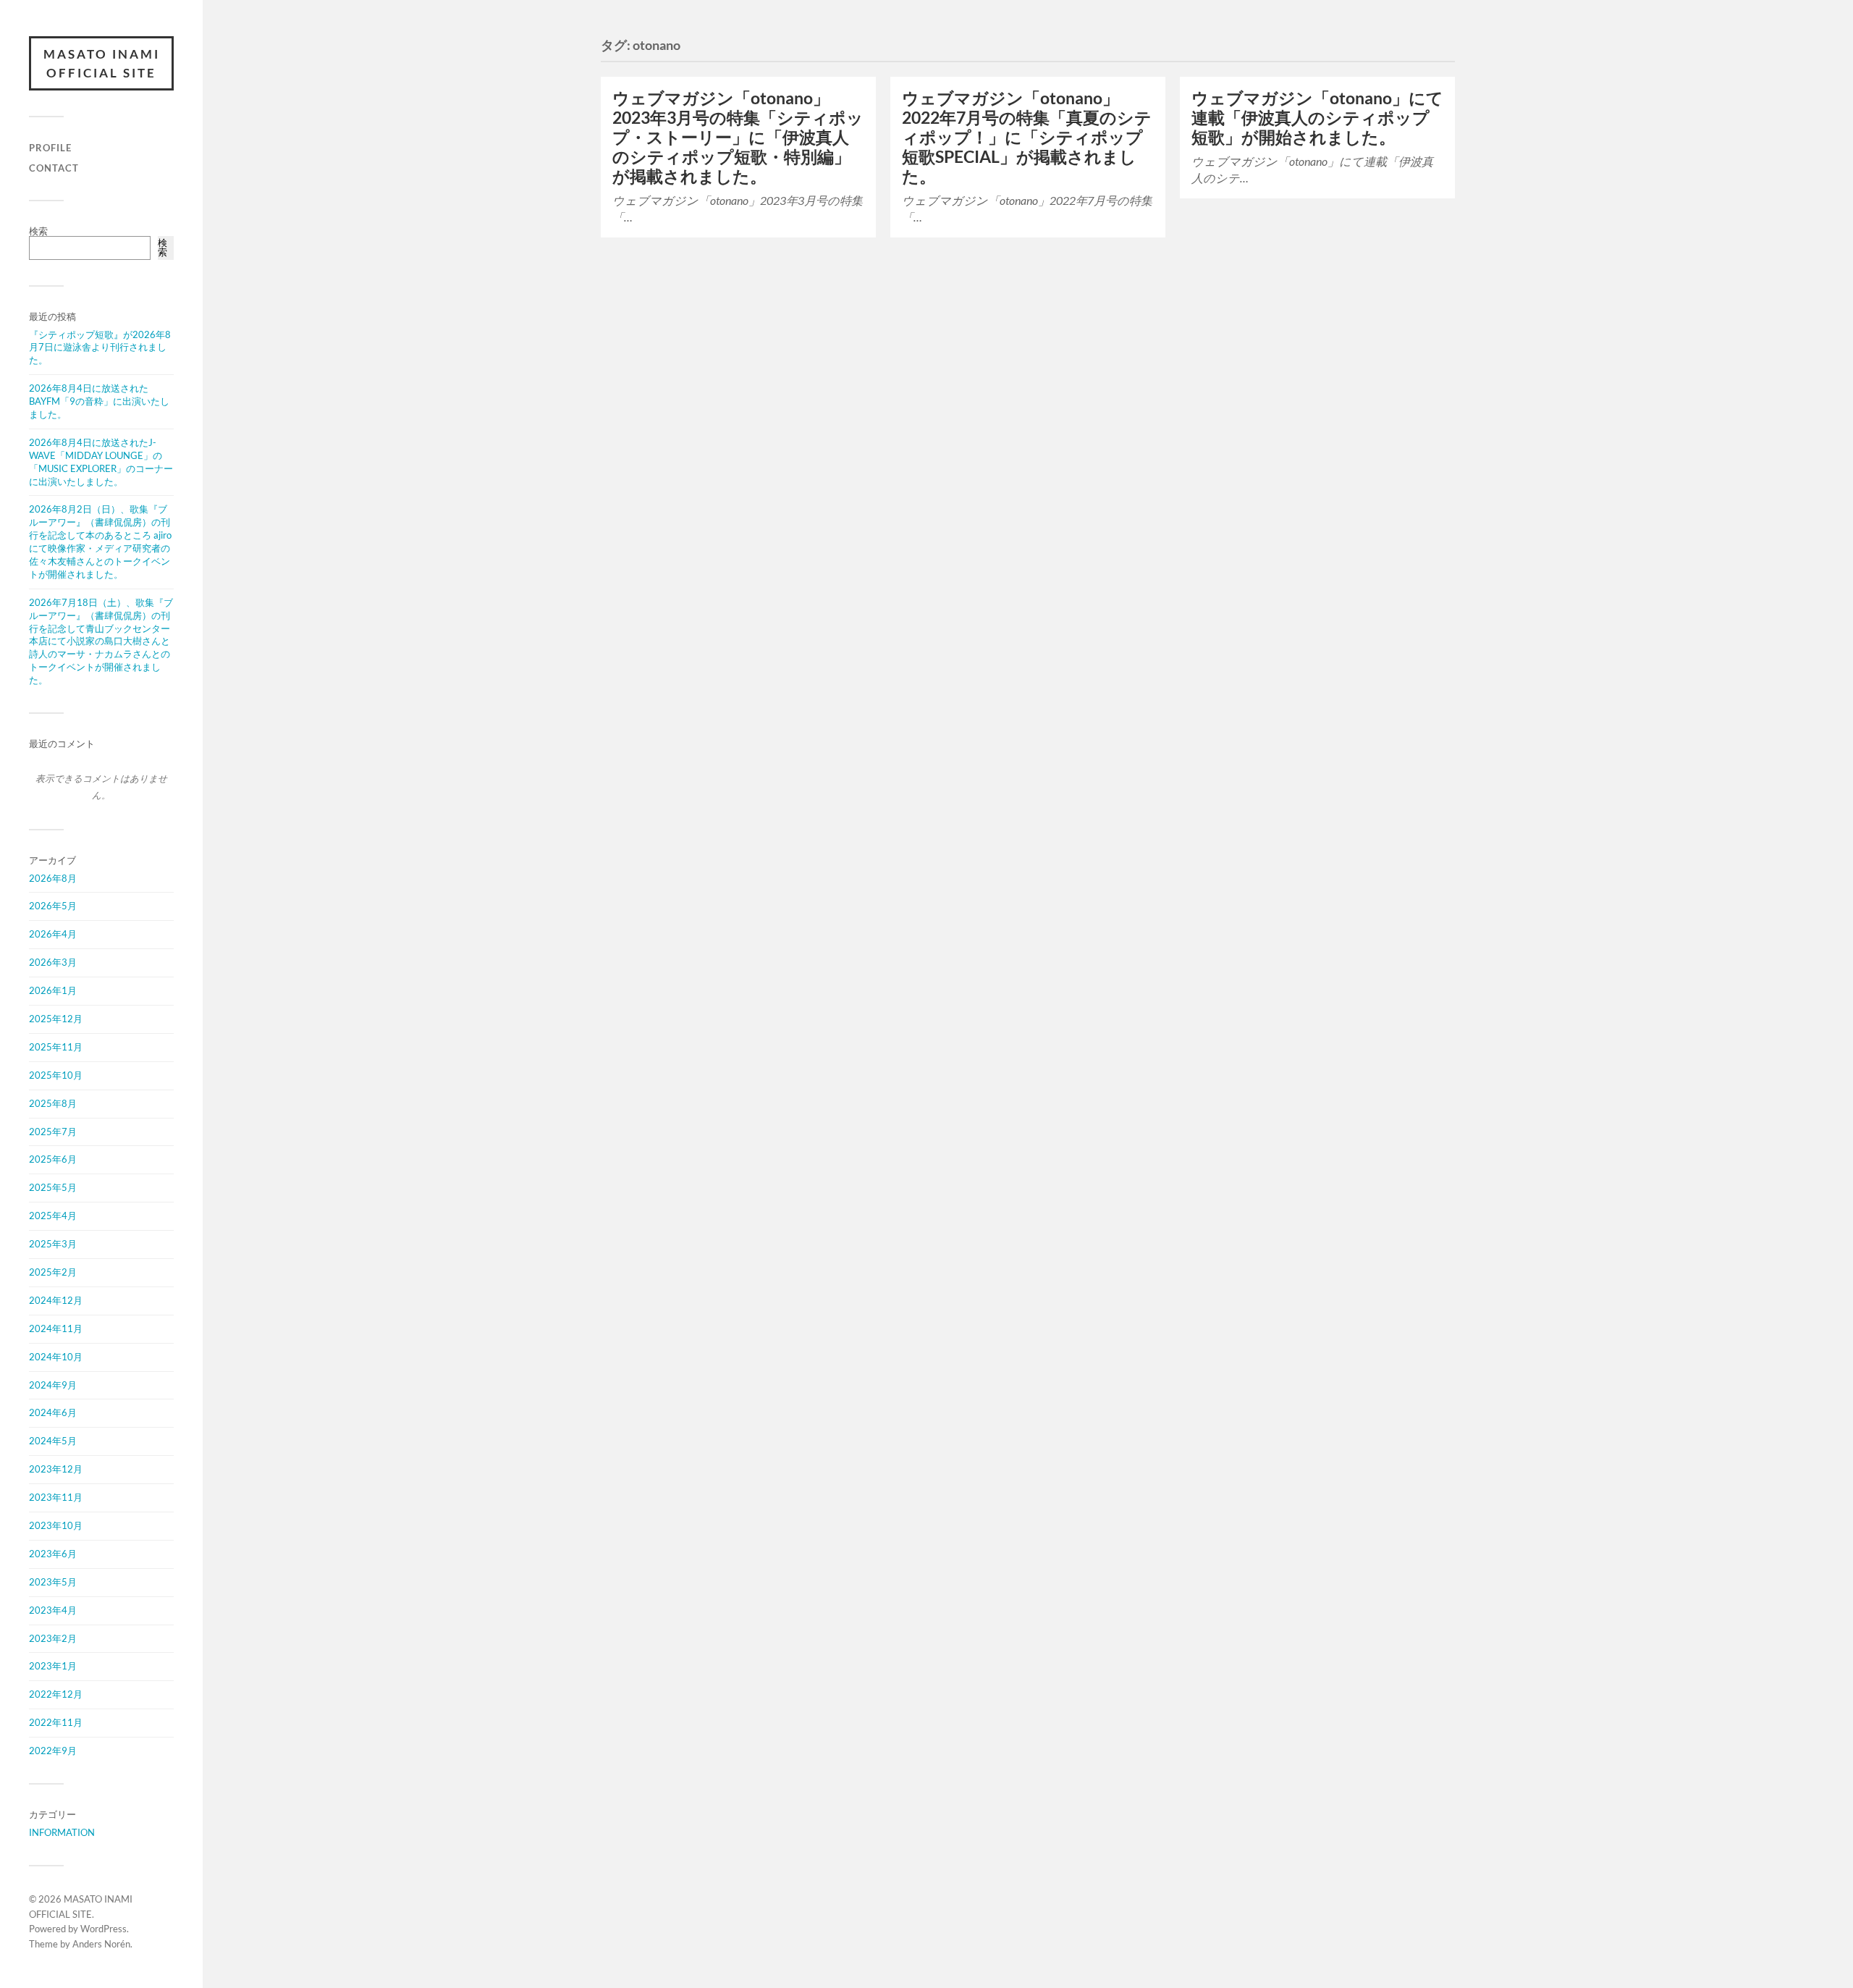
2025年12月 (56, 1019)
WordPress (104, 1929)
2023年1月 (53, 1666)
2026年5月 (53, 906)
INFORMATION (62, 1832)
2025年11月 (56, 1047)
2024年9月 (53, 1385)
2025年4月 (53, 1216)
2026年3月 (53, 962)
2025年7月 (53, 1132)
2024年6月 (53, 1412)
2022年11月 (56, 1722)
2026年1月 (53, 990)
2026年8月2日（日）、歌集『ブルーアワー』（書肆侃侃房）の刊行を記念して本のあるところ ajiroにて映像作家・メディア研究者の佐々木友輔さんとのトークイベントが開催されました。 (100, 541)
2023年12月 (56, 1469)
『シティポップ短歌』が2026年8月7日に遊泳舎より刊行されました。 (100, 348)
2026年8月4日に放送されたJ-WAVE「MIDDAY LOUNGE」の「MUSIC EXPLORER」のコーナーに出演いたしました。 (101, 462)
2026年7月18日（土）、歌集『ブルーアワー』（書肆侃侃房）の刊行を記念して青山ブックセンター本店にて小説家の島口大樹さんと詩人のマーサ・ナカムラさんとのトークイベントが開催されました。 (101, 641)
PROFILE (50, 148)
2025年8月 (53, 1103)
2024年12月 (56, 1300)
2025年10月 (56, 1075)
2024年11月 (56, 1328)
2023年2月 (53, 1638)
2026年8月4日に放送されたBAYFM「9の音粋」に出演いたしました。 (99, 401)
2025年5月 (53, 1187)
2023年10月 (56, 1525)
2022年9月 (53, 1751)
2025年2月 (53, 1272)
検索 (38, 231)
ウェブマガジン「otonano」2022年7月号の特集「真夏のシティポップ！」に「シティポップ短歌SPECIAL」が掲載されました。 (1027, 137)
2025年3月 (53, 1244)
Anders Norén (101, 1944)
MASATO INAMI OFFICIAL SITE (102, 63)
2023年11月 (56, 1497)
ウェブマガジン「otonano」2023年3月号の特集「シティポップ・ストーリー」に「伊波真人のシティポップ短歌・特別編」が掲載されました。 (738, 137)
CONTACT (54, 168)
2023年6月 (53, 1554)
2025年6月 (53, 1159)
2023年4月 (53, 1610)
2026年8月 (53, 878)
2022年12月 (56, 1694)
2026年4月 (53, 934)
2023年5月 (53, 1582)
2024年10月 (56, 1357)
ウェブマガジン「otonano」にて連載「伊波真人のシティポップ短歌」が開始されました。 (1317, 118)
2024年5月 (53, 1441)
